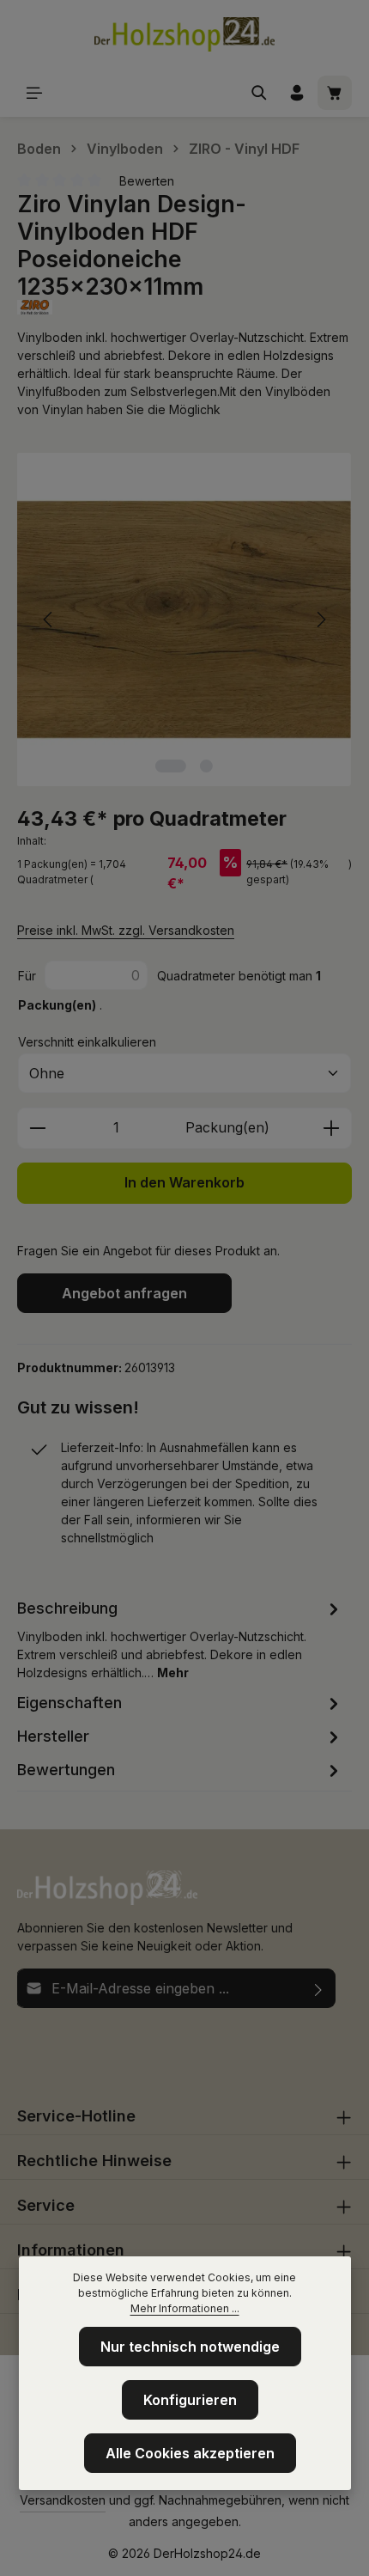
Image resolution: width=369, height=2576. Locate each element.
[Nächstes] (320, 620)
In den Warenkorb (184, 1183)
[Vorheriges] (49, 620)
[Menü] (34, 93)
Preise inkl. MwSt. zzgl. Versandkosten (126, 930)
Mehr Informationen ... (185, 2308)
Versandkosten (63, 2500)
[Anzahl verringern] (37, 1128)
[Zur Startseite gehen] (184, 34)
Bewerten (147, 181)
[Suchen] (259, 93)
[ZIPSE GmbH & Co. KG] (184, 307)
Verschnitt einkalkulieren (87, 1042)
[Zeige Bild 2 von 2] (206, 766)
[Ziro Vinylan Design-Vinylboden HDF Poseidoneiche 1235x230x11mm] (184, 620)
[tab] (180, 1639)
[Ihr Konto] (297, 93)
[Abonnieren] (319, 1988)
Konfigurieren (190, 2400)
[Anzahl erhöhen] (332, 1128)
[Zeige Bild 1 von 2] (171, 766)
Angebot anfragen (124, 1293)
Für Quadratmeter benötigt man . (169, 990)
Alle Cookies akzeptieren (190, 2453)
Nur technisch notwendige (190, 2347)
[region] (184, 620)
